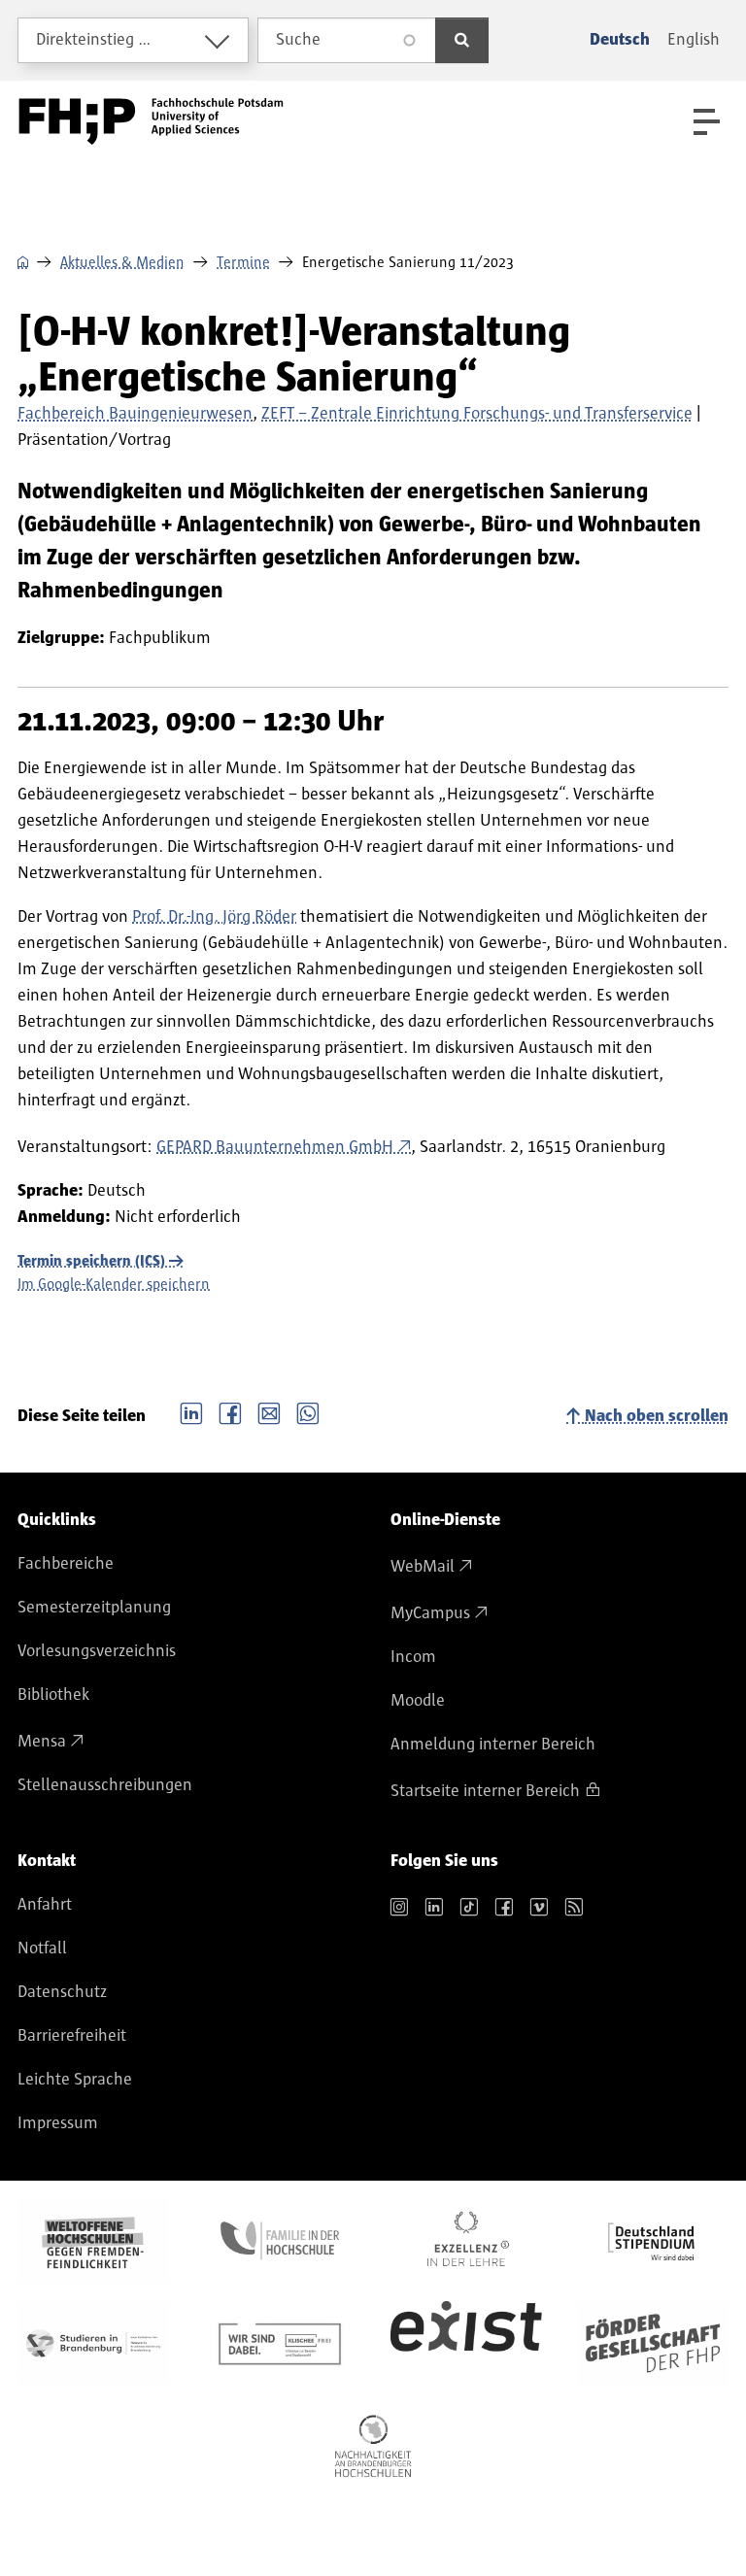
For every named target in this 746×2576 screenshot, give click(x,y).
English (694, 40)
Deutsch (620, 40)
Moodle (418, 1701)
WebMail (423, 1567)
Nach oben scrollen (657, 1416)
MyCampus (430, 1613)
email (269, 1411)
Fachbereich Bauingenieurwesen (135, 414)
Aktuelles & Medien (122, 262)
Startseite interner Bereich (485, 1791)
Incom (413, 1657)
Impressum (58, 2123)
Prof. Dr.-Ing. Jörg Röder (214, 917)
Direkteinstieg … (94, 40)
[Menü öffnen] (707, 122)
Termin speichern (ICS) (91, 1261)
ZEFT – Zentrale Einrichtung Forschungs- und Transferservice (477, 414)
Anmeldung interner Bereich (493, 1745)
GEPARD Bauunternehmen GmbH (275, 1147)
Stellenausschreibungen (105, 1785)
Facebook (230, 1411)
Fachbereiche (66, 1564)
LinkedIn (191, 1411)
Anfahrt (45, 1905)
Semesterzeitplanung (94, 1608)
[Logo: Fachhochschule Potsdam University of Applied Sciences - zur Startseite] (151, 121)
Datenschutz (62, 1992)
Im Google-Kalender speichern (114, 1284)
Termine (243, 262)
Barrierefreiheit (72, 2036)
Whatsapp (308, 1411)
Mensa (42, 1742)
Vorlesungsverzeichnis (97, 1651)
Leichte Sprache (75, 2080)
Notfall (42, 1949)
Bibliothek (53, 1695)
